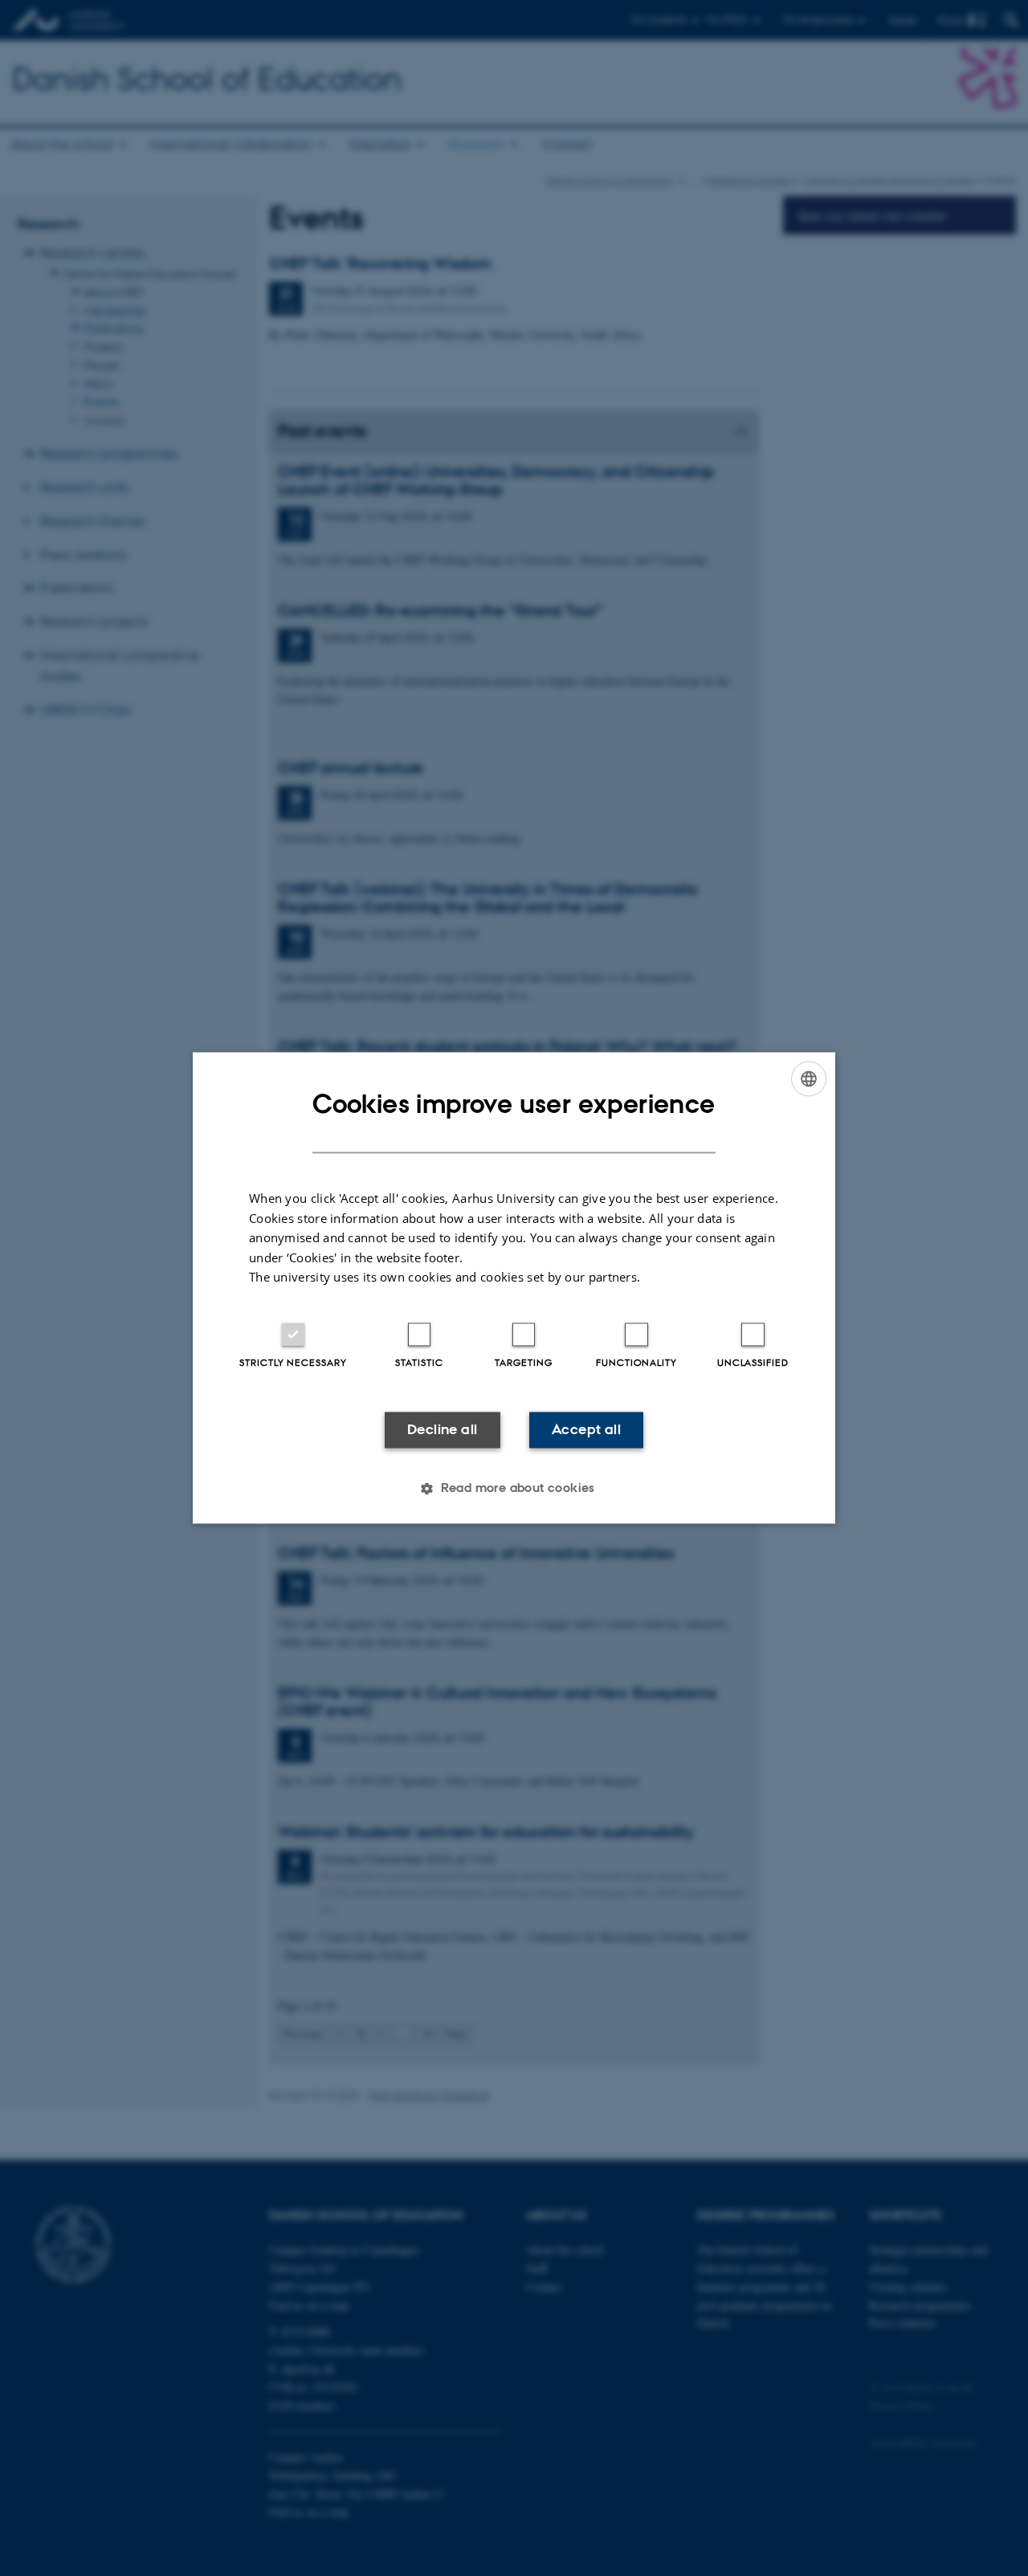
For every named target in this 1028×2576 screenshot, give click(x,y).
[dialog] (514, 1288)
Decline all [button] (442, 1429)
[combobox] (809, 1078)
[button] (514, 1489)
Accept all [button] (586, 1429)
